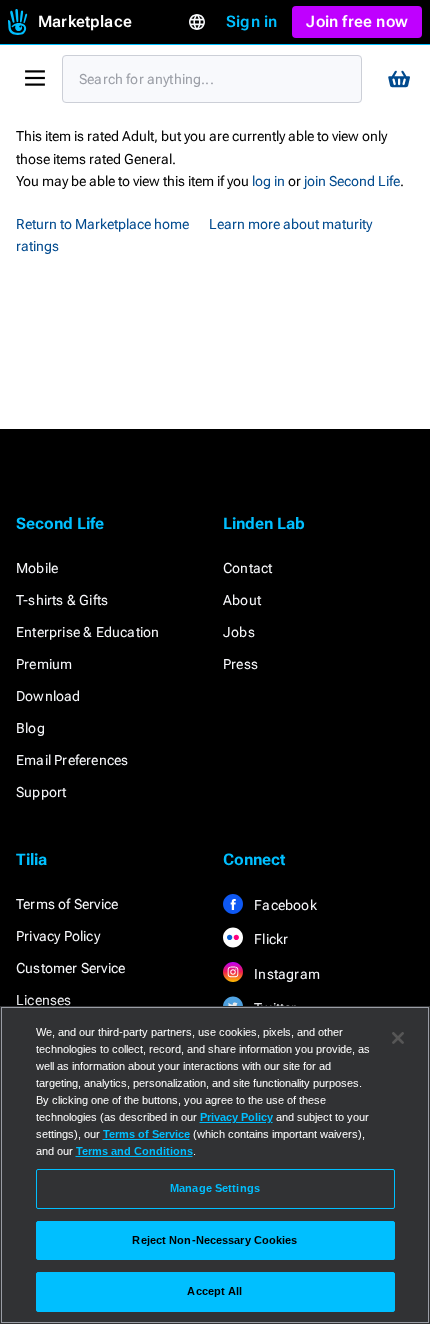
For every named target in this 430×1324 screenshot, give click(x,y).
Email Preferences (72, 760)
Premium (44, 664)
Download (48, 696)
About (242, 600)
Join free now (357, 21)
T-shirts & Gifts (62, 600)
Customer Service (70, 968)
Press (240, 664)
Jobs (239, 632)
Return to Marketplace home (102, 224)
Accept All (214, 1291)
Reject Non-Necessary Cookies (214, 1240)
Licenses (44, 1000)
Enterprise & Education (87, 632)
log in (268, 181)
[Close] (398, 1038)
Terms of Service (67, 904)
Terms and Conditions (134, 1151)
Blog (30, 728)
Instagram (285, 974)
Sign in (251, 21)
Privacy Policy (58, 936)
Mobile (37, 568)
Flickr (269, 939)
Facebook (284, 905)
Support (41, 792)
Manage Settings (215, 1188)
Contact (247, 568)
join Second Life (352, 181)
